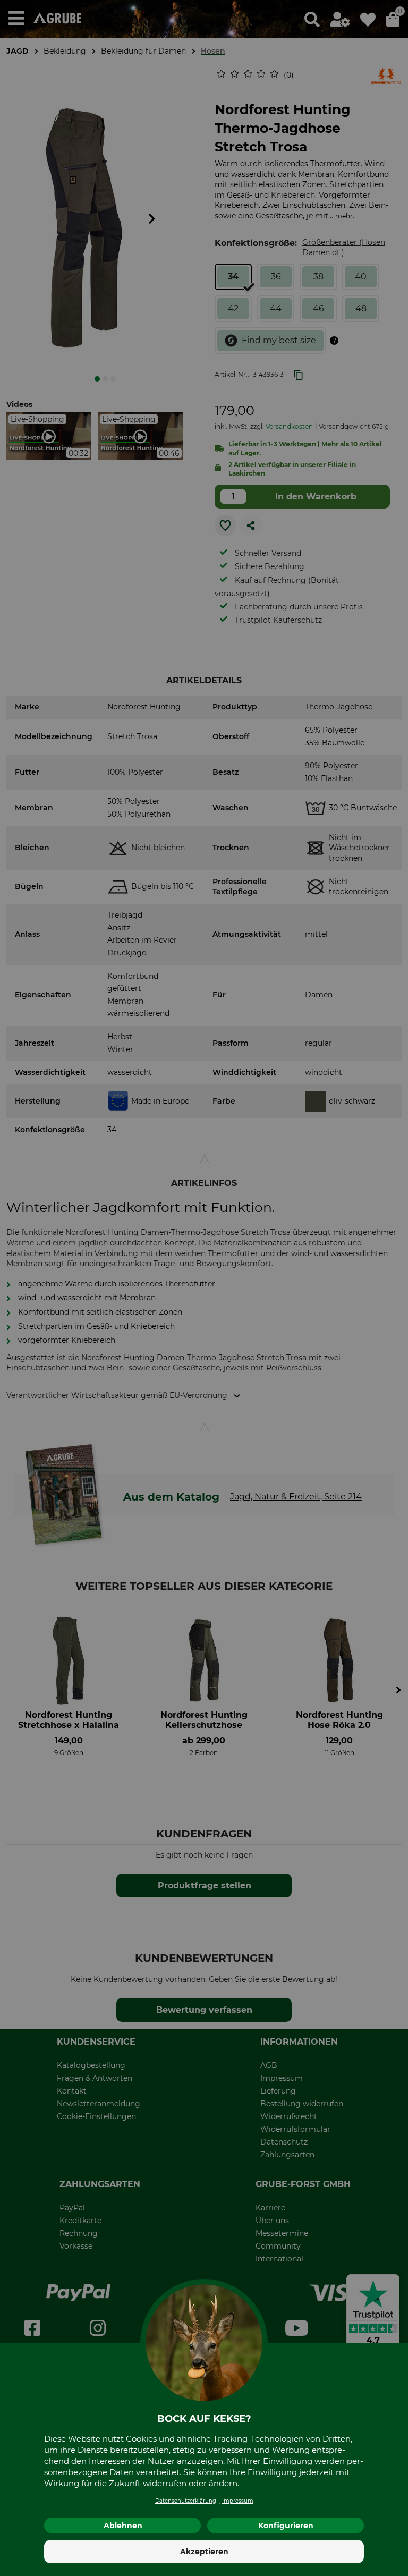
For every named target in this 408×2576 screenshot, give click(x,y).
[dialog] (204, 1288)
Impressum (238, 2501)
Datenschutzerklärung (186, 2501)
